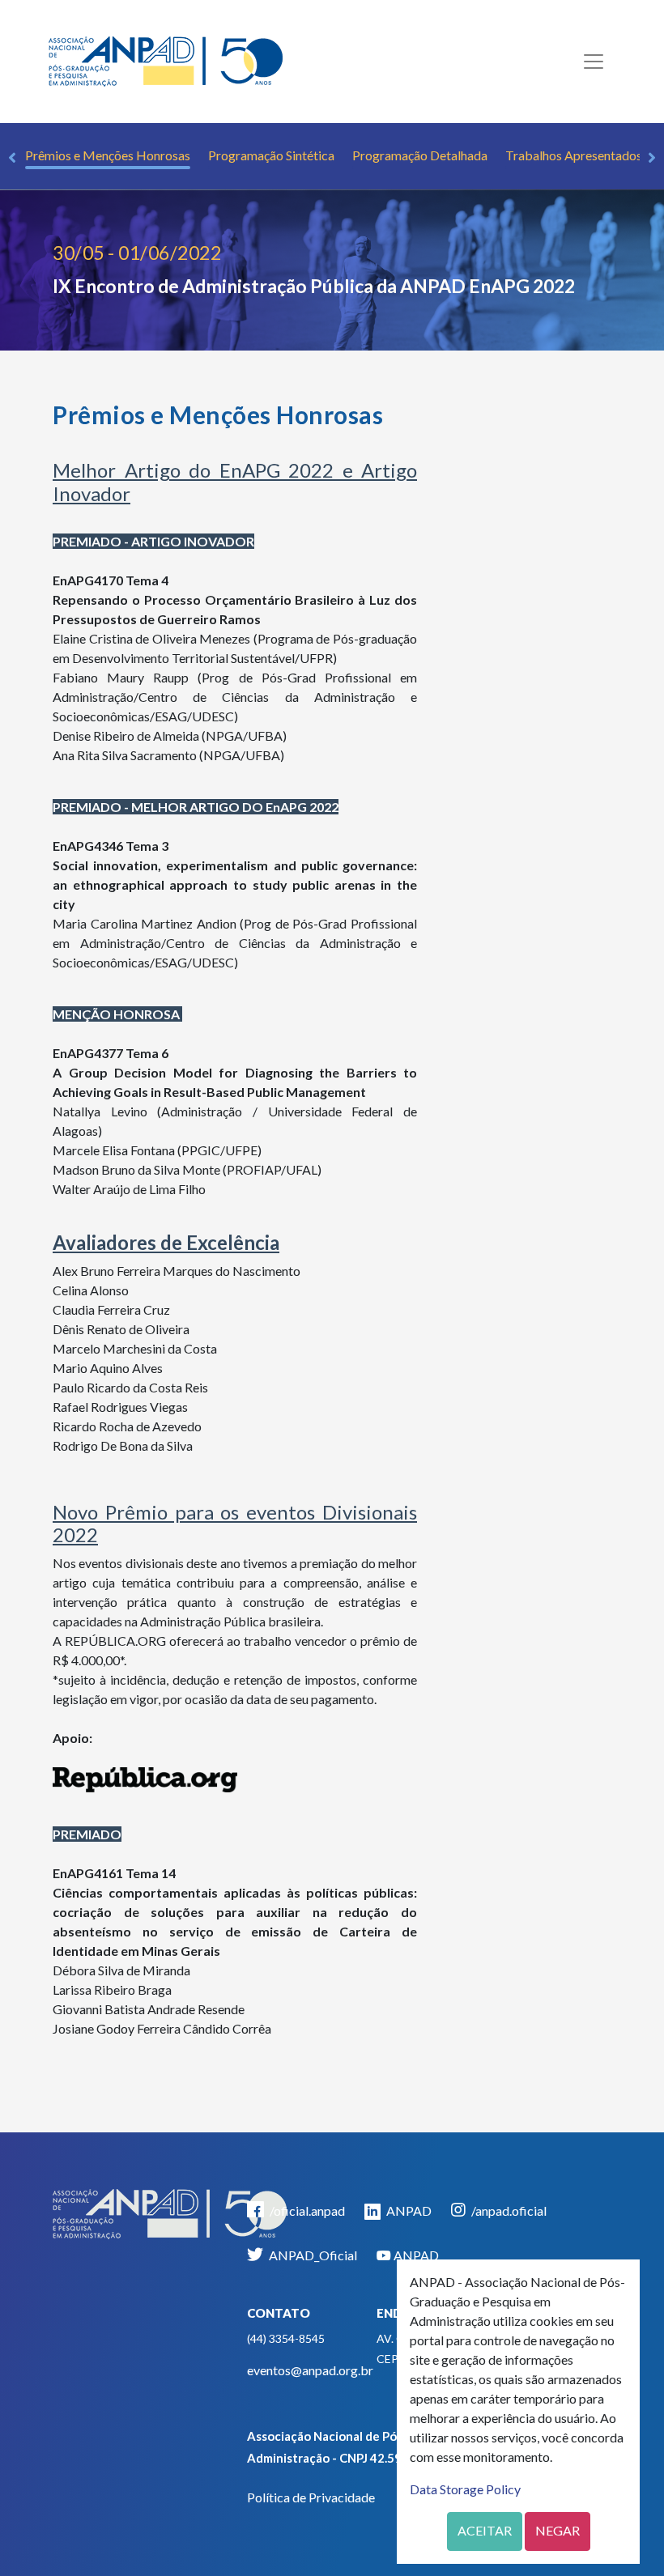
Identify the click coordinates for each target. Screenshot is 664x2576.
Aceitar (485, 2530)
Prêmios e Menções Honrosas (108, 155)
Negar (558, 2530)
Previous (12, 158)
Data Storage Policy (465, 2489)
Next (652, 158)
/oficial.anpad (306, 2210)
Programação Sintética (271, 155)
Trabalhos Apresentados (574, 155)
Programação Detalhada (420, 155)
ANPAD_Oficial (312, 2255)
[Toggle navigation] (594, 62)
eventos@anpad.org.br (310, 2370)
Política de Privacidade (311, 2497)
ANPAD (408, 2210)
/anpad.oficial (508, 2210)
